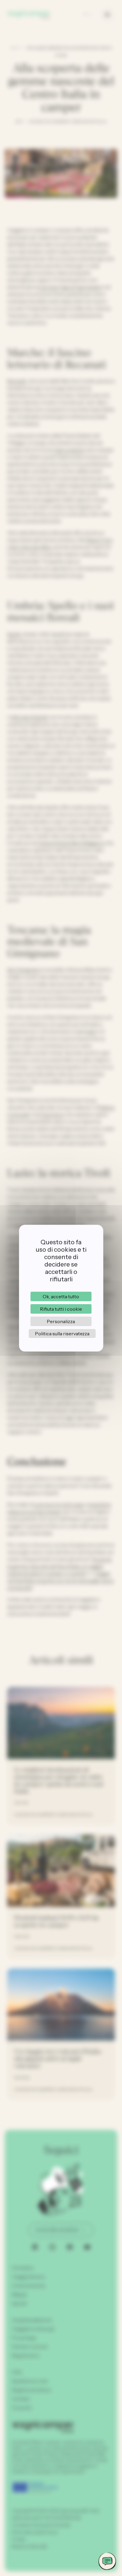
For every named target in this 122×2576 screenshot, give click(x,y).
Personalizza (61, 1321)
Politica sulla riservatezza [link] (62, 1334)
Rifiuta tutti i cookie (61, 1309)
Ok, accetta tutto (61, 1296)
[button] (107, 2561)
